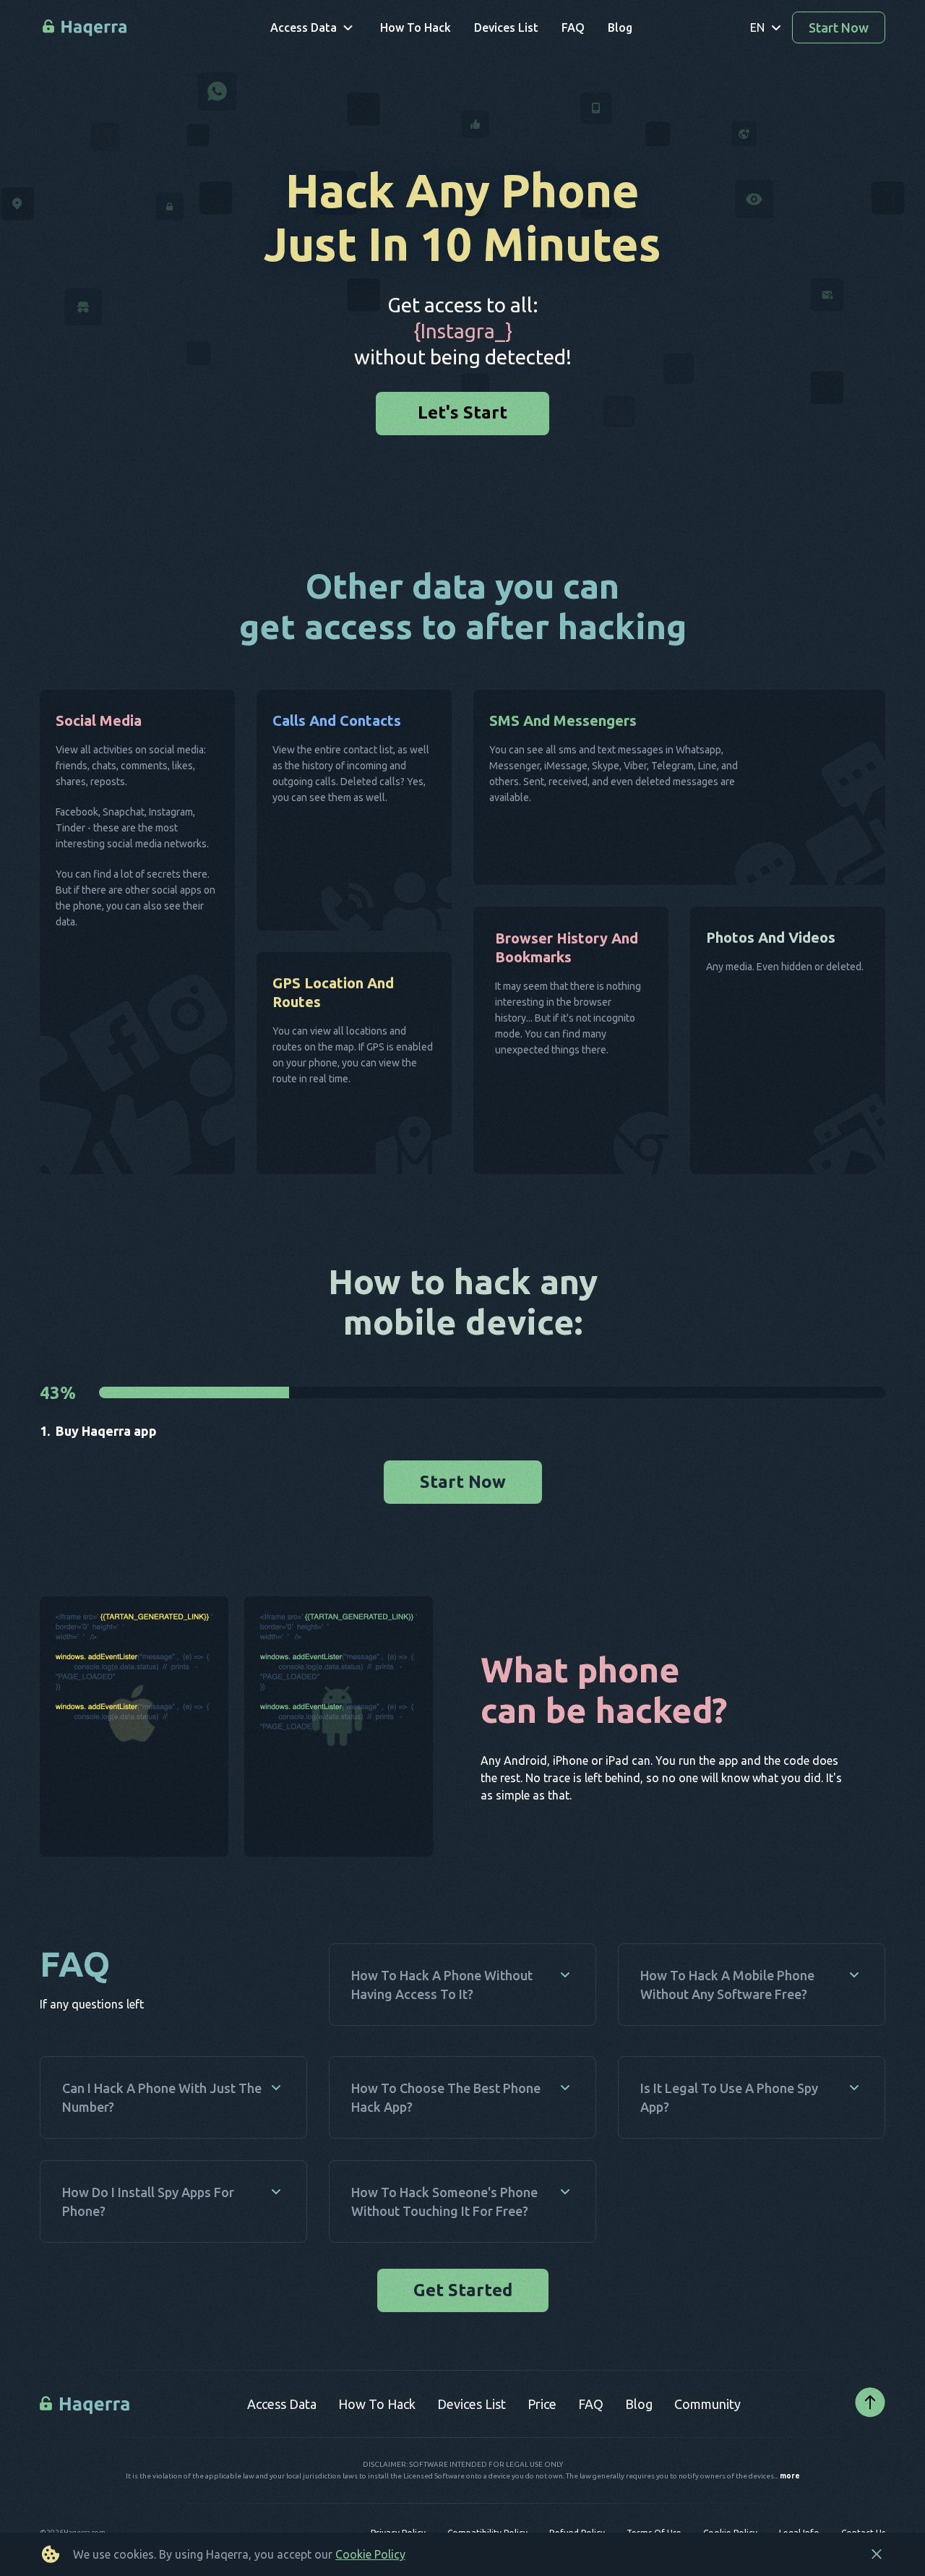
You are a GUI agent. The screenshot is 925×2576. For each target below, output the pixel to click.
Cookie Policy (370, 2554)
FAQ (591, 2447)
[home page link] (86, 28)
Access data (282, 2447)
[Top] (870, 2447)
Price (542, 2447)
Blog (639, 2447)
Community (707, 2447)
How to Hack (377, 2447)
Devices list (472, 2447)
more (790, 2520)
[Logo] (86, 2447)
